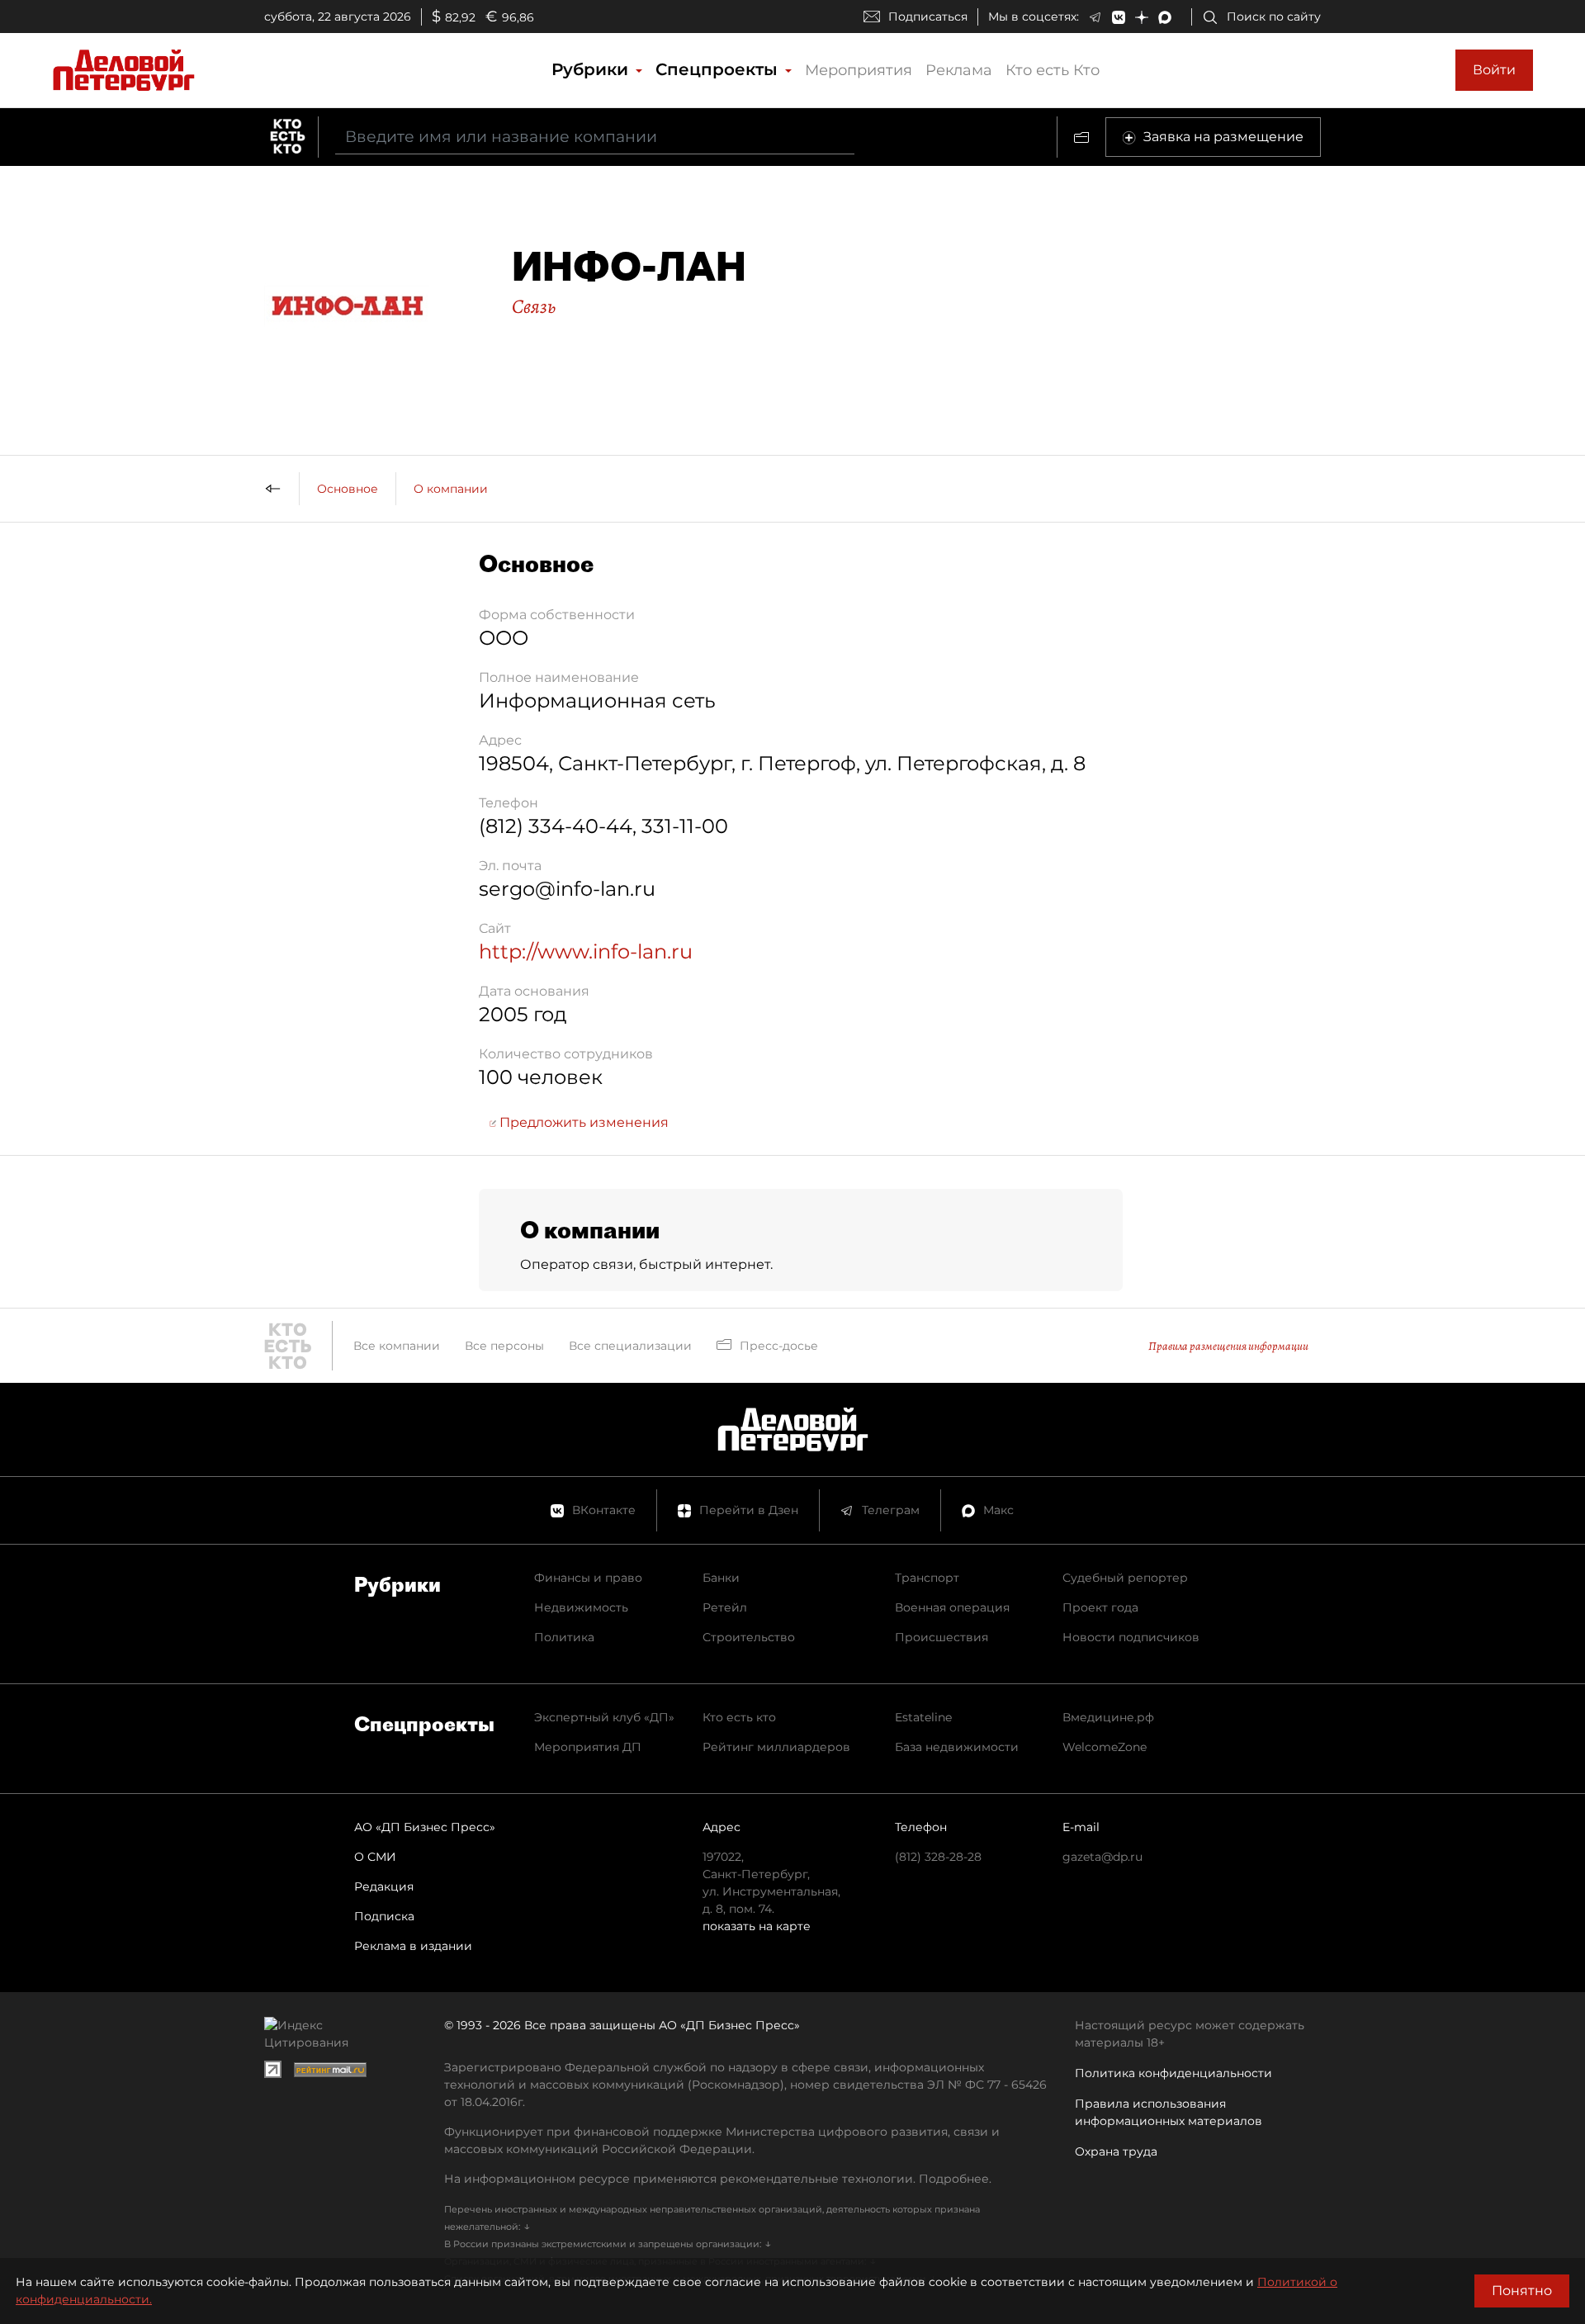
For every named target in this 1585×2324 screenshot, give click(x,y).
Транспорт (927, 1578)
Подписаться (928, 17)
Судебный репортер (1125, 1578)
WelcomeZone (1105, 1747)
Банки (721, 1578)
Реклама (959, 70)
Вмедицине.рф (1108, 1717)
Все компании (397, 1346)
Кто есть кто (739, 1717)
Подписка (384, 1916)
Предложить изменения (582, 1122)
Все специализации (630, 1346)
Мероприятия (859, 70)
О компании (451, 489)
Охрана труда (1116, 2151)
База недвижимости (957, 1747)
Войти (1494, 70)
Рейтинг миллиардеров (776, 1747)
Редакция (384, 1886)
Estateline (923, 1717)
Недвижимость (581, 1607)
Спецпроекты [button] (719, 69)
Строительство (749, 1637)
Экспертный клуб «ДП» (604, 1717)
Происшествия (942, 1637)
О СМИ (375, 1857)
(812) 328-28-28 (938, 1857)
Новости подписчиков (1131, 1637)
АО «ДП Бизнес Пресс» (425, 1827)
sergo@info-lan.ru (567, 889)
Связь (534, 306)
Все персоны (504, 1346)
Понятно (1522, 2291)
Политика (564, 1637)
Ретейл (725, 1607)
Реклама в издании (413, 1946)
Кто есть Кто (1053, 70)
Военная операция (952, 1607)
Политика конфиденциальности (1173, 2073)
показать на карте (757, 1926)
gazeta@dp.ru (1102, 1857)
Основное (348, 489)
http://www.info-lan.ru (586, 951)
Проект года (1100, 1607)
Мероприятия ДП (588, 1747)
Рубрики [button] (592, 69)
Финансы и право (588, 1578)
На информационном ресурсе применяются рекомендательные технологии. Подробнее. (718, 2179)
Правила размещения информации (1228, 1346)
